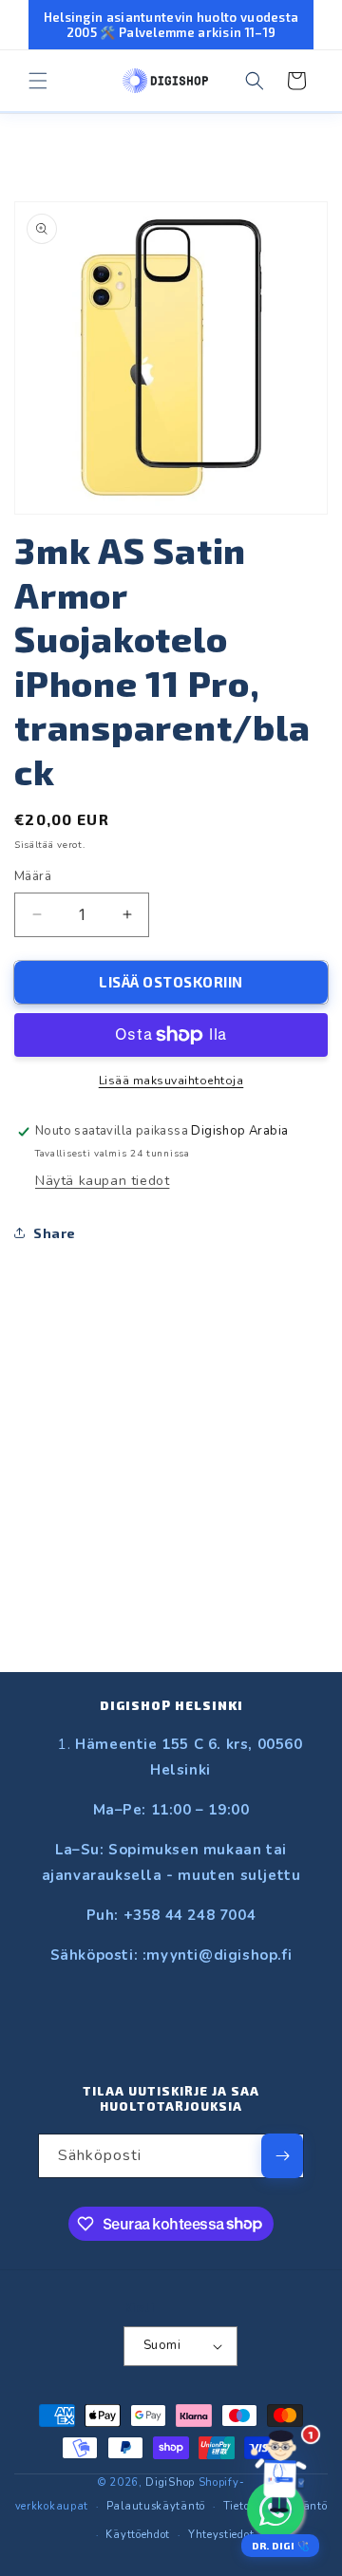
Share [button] (55, 1233)
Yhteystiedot (221, 2535)
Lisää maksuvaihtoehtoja (171, 1081)
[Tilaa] (282, 2156)
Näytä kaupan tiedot (102, 1181)
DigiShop (170, 2482)
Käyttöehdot (138, 2535)
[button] (38, 81)
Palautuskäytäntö (156, 2506)
